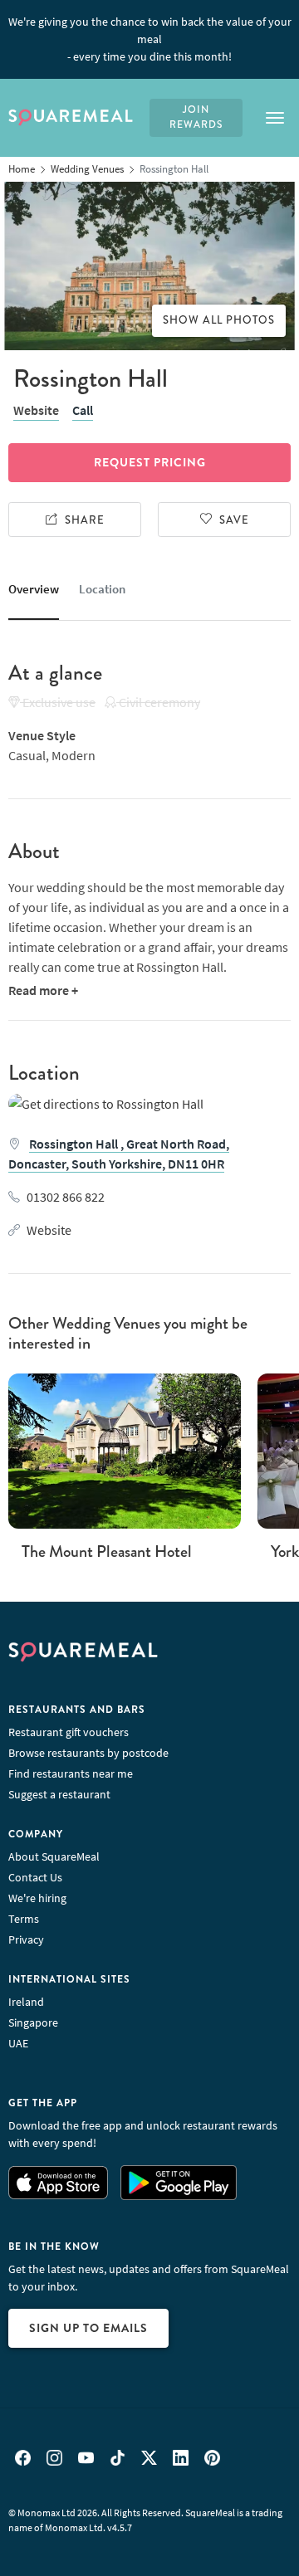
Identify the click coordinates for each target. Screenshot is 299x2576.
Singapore (33, 2022)
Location (102, 589)
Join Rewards (196, 117)
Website (36, 410)
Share (85, 520)
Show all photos (219, 320)
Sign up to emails (88, 2328)
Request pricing (150, 462)
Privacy (26, 1939)
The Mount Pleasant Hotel (107, 1551)
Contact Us (35, 1877)
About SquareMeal (54, 1856)
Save (234, 520)
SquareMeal (71, 118)
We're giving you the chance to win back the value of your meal (150, 39)
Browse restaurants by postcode (88, 1753)
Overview (34, 589)
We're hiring (37, 1898)
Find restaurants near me (71, 1773)
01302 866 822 (66, 1197)
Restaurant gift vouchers (69, 1732)
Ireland (26, 2002)
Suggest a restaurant (59, 1794)
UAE (18, 2043)
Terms (24, 1919)
